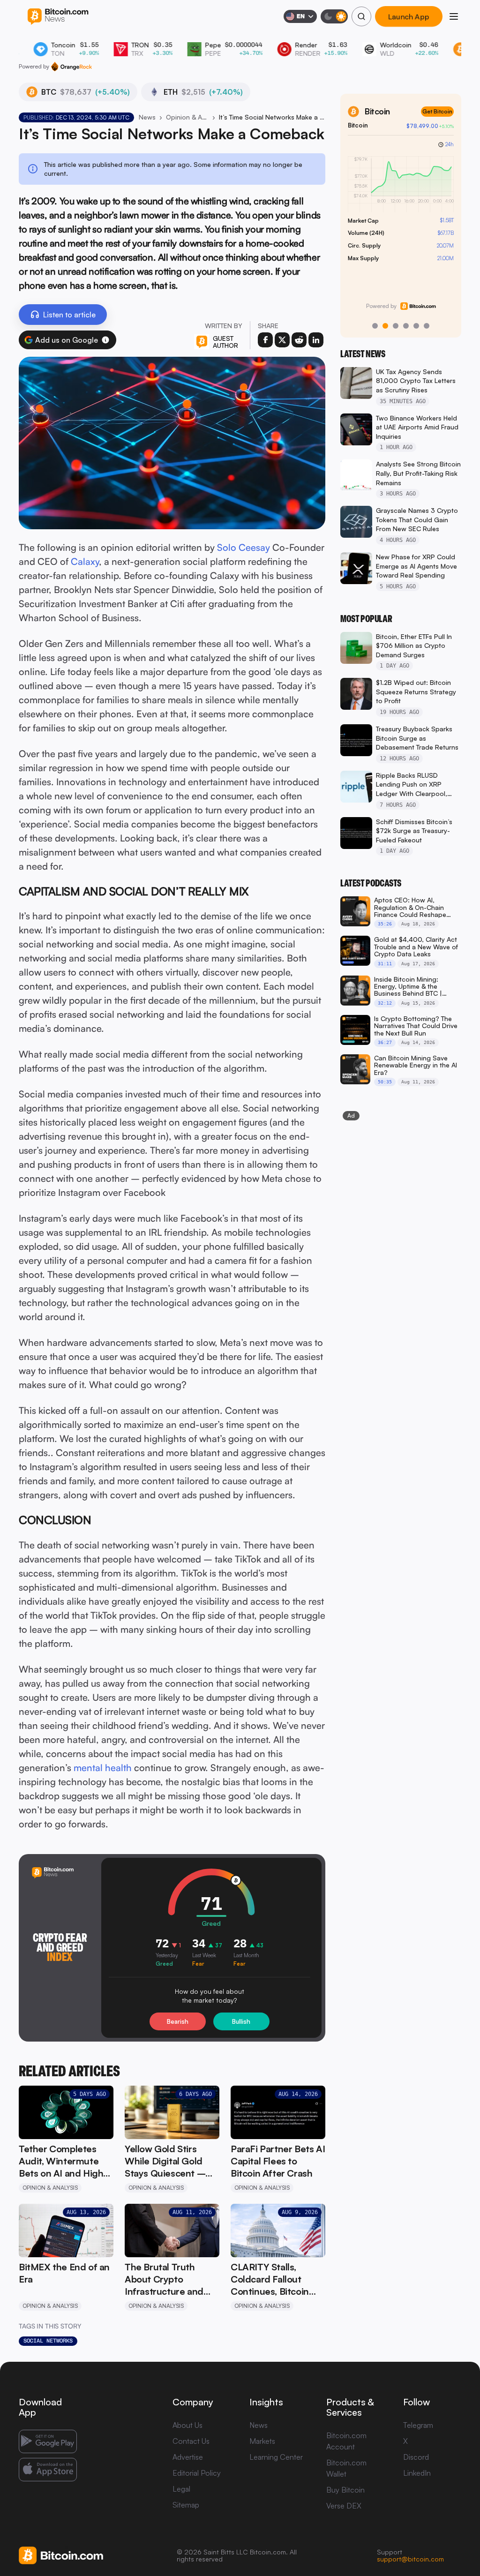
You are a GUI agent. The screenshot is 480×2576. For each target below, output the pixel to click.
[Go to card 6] (427, 326)
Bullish (241, 2021)
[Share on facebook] (265, 340)
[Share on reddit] (299, 340)
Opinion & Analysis (187, 117)
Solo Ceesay (244, 547)
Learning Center (276, 2457)
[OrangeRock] (71, 67)
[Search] (361, 16)
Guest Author (225, 342)
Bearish (178, 2021)
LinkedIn (417, 2473)
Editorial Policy (197, 2473)
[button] (105, 340)
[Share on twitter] (282, 340)
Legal (181, 2489)
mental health (103, 1768)
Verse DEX (344, 2506)
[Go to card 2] (385, 326)
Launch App (409, 16)
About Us (187, 2425)
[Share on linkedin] (316, 340)
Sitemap (186, 2505)
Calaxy (85, 561)
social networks (48, 2341)
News (147, 117)
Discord (416, 2457)
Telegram (418, 2425)
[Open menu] (454, 16)
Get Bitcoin (437, 111)
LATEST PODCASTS (371, 883)
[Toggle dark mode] (334, 16)
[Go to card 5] (416, 326)
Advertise (188, 2457)
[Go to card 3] (396, 326)
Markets (262, 2441)
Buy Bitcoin (345, 2490)
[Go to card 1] (375, 326)
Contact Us (191, 2441)
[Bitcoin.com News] (58, 17)
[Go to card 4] (406, 326)
